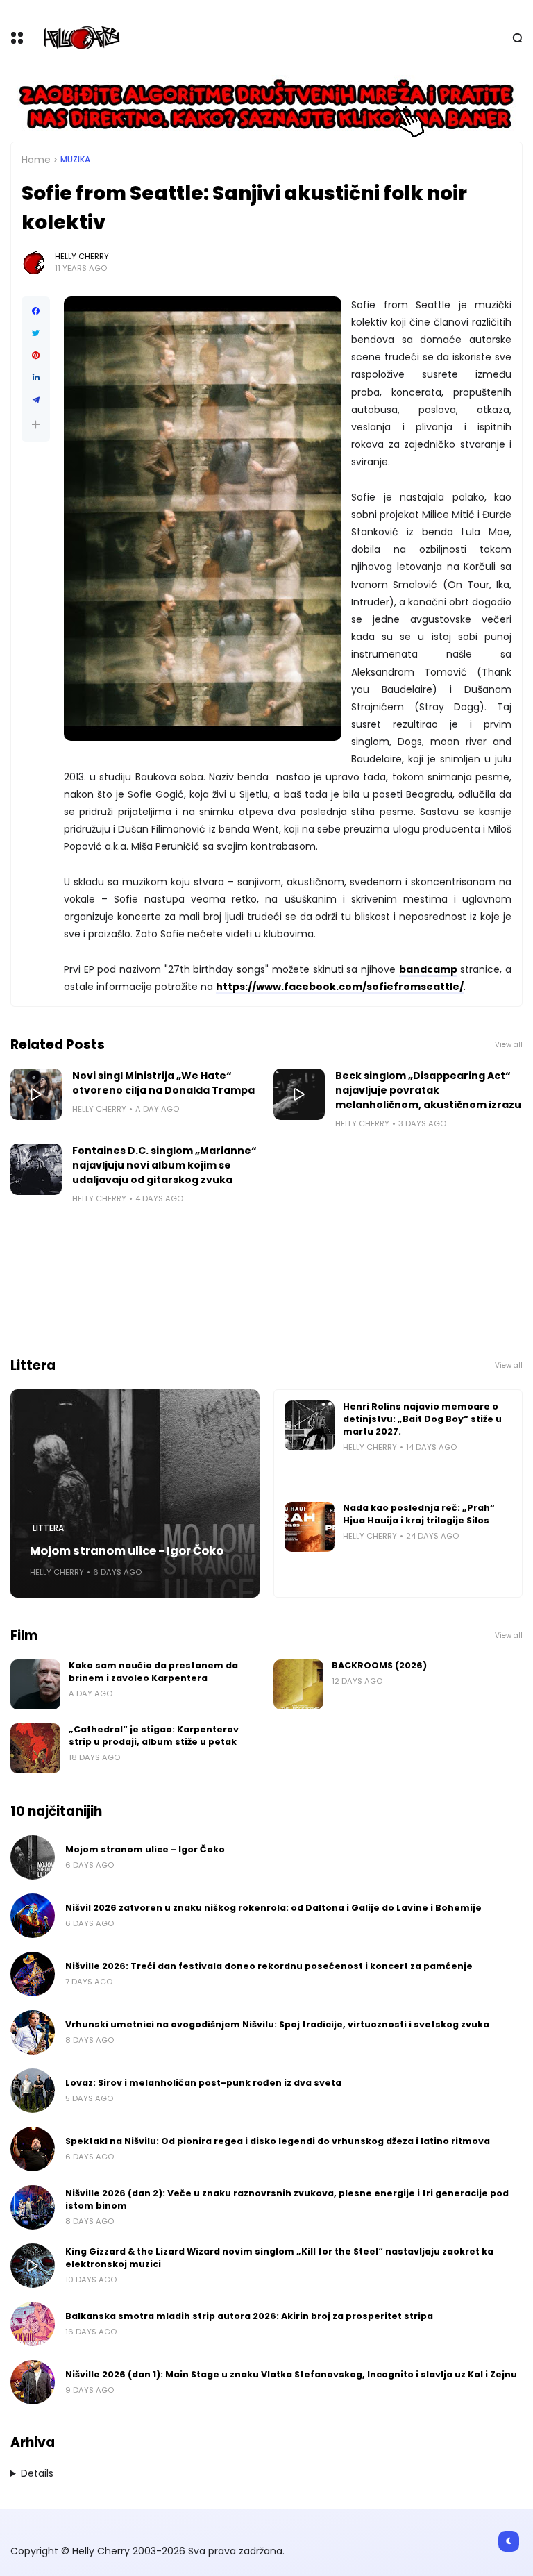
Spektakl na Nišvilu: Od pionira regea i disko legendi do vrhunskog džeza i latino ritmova (278, 2141)
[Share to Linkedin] (36, 378)
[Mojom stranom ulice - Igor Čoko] (135, 1494)
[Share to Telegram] (36, 400)
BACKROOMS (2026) (379, 1665)
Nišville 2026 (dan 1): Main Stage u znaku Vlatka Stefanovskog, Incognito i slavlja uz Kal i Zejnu (291, 2374)
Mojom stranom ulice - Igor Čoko (127, 1551)
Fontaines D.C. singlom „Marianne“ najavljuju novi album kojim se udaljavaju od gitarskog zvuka (164, 1165)
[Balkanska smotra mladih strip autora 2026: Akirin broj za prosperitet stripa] (33, 2324)
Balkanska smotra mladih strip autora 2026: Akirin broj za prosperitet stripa (249, 2316)
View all (509, 1045)
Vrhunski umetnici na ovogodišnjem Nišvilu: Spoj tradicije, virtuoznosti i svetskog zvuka (277, 2024)
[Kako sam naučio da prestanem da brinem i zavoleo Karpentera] (35, 1684)
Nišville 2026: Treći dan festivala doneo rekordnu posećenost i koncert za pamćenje (269, 1966)
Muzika (75, 160)
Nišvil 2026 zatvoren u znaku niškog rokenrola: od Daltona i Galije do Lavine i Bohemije (273, 1908)
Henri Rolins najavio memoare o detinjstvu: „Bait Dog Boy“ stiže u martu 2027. (422, 1419)
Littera (48, 1528)
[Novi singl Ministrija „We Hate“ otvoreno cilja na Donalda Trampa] (36, 1094)
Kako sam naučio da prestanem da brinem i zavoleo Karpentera (153, 1672)
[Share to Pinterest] (36, 356)
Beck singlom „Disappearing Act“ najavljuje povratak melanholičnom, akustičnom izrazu (428, 1090)
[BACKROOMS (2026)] (298, 1684)
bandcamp (428, 969)
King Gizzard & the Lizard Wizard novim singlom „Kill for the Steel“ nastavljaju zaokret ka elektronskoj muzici (279, 2258)
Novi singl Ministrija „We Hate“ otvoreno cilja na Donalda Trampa (163, 1083)
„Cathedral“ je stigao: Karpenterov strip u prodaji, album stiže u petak (154, 1736)
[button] (36, 425)
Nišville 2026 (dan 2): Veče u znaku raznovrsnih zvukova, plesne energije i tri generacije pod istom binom (287, 2199)
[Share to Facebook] (36, 311)
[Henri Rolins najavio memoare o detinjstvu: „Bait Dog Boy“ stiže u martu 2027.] (310, 1425)
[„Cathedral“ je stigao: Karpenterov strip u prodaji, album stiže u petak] (35, 1748)
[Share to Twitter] (36, 333)
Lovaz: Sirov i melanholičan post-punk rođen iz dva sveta (203, 2083)
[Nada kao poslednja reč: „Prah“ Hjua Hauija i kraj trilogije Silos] (310, 1527)
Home (36, 160)
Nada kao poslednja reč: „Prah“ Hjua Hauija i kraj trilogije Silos (419, 1514)
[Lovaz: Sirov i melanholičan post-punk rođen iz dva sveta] (33, 2091)
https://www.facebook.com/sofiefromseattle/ (340, 987)
